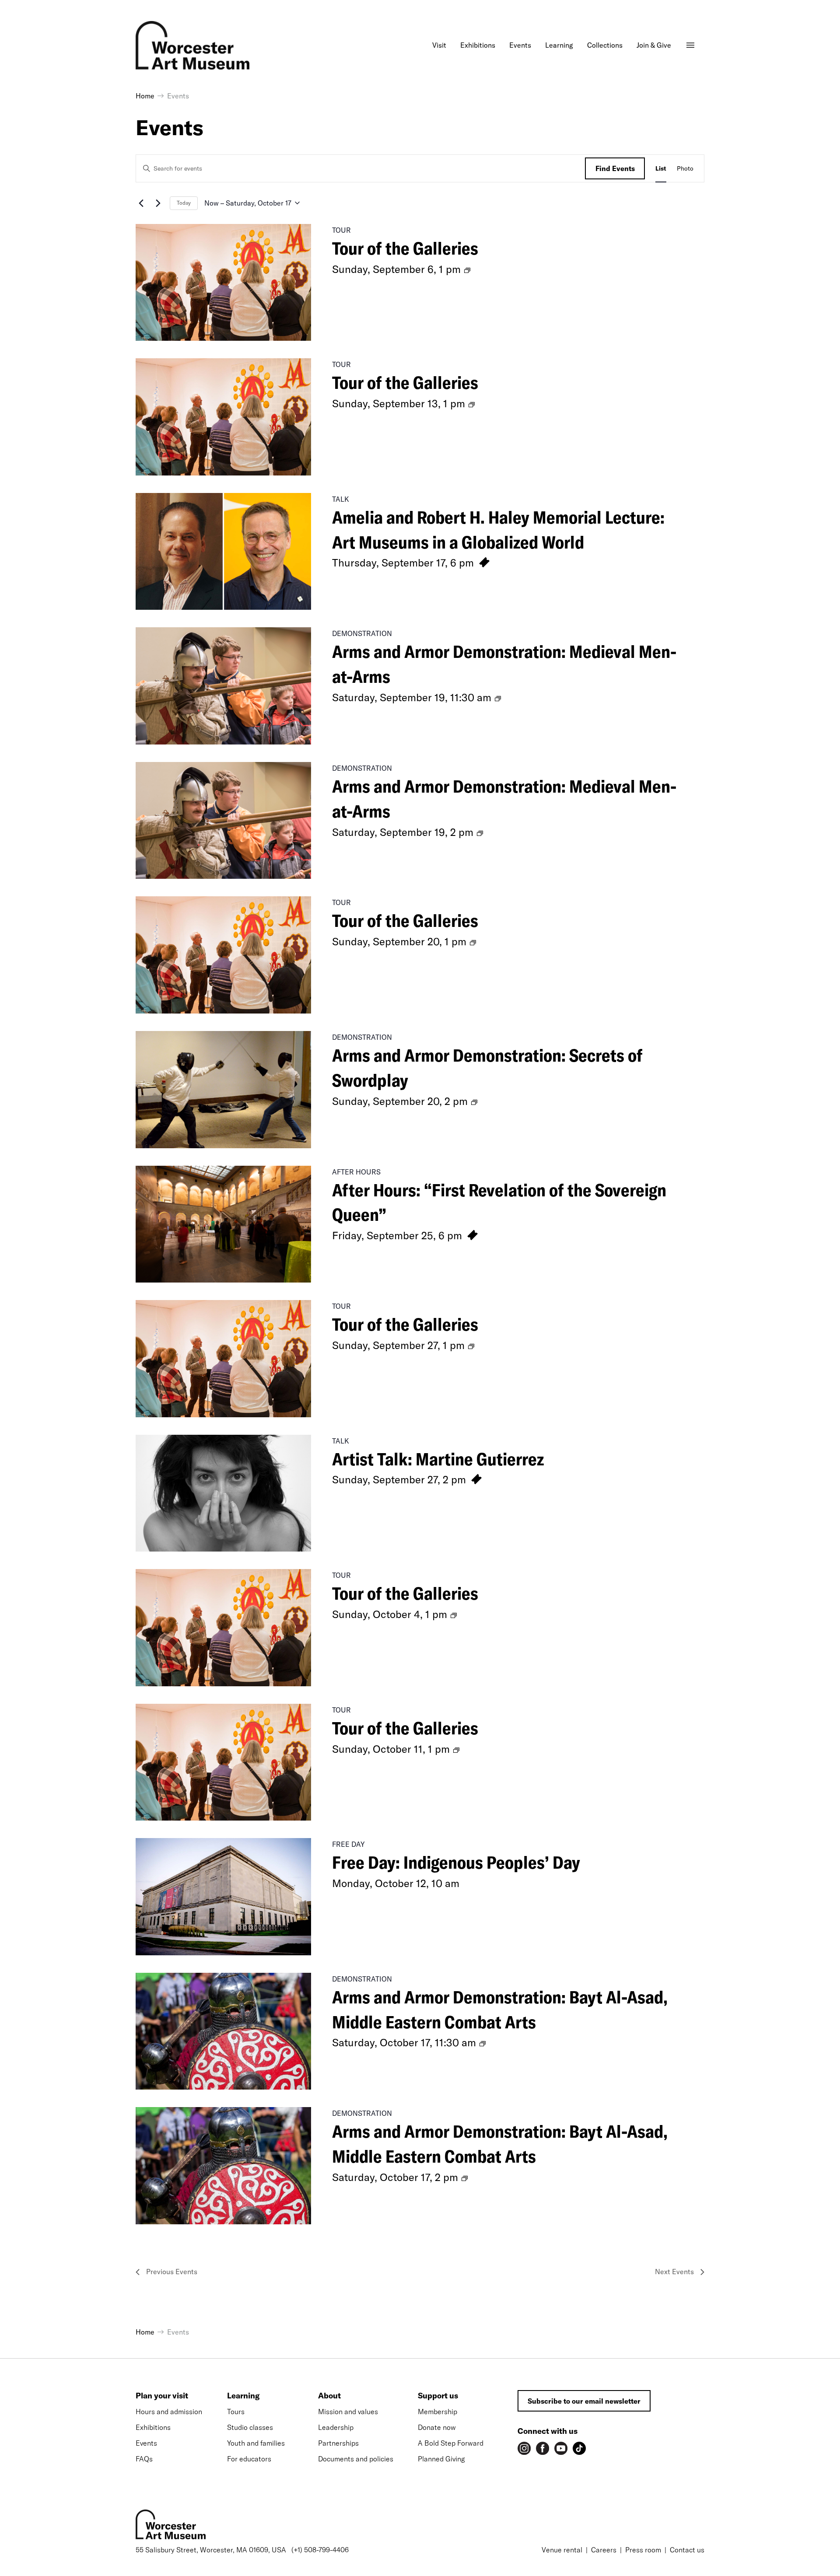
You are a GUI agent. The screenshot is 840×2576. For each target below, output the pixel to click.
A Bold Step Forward (451, 2443)
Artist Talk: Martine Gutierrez (438, 1459)
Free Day (348, 1844)
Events (146, 2443)
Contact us (687, 2550)
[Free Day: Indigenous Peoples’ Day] (223, 1897)
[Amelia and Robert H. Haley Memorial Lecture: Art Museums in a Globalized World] (223, 552)
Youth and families (256, 2443)
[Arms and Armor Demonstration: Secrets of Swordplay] (223, 1090)
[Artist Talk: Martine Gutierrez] (223, 1493)
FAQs (144, 2459)
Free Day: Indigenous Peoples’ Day (456, 1862)
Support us (438, 2396)
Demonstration (362, 633)
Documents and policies (356, 2459)
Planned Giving (441, 2459)
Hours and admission (169, 2412)
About (329, 2396)
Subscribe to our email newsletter (584, 2401)
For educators (249, 2459)
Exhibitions (153, 2427)
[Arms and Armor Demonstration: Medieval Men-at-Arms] (223, 686)
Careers (604, 2550)
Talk (341, 499)
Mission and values (348, 2412)
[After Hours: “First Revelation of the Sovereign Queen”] (223, 1224)
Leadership (336, 2427)
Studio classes (250, 2427)
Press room (643, 2550)
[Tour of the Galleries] (223, 283)
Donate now (437, 2427)
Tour (341, 230)
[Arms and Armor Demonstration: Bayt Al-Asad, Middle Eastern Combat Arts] (223, 2031)
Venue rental (562, 2550)
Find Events (615, 168)
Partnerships (338, 2443)
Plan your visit (162, 2396)
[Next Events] (158, 203)
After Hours (356, 1172)
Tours (236, 2412)
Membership (437, 2412)
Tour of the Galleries (405, 248)
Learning (243, 2396)
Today (184, 203)
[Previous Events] (141, 203)
